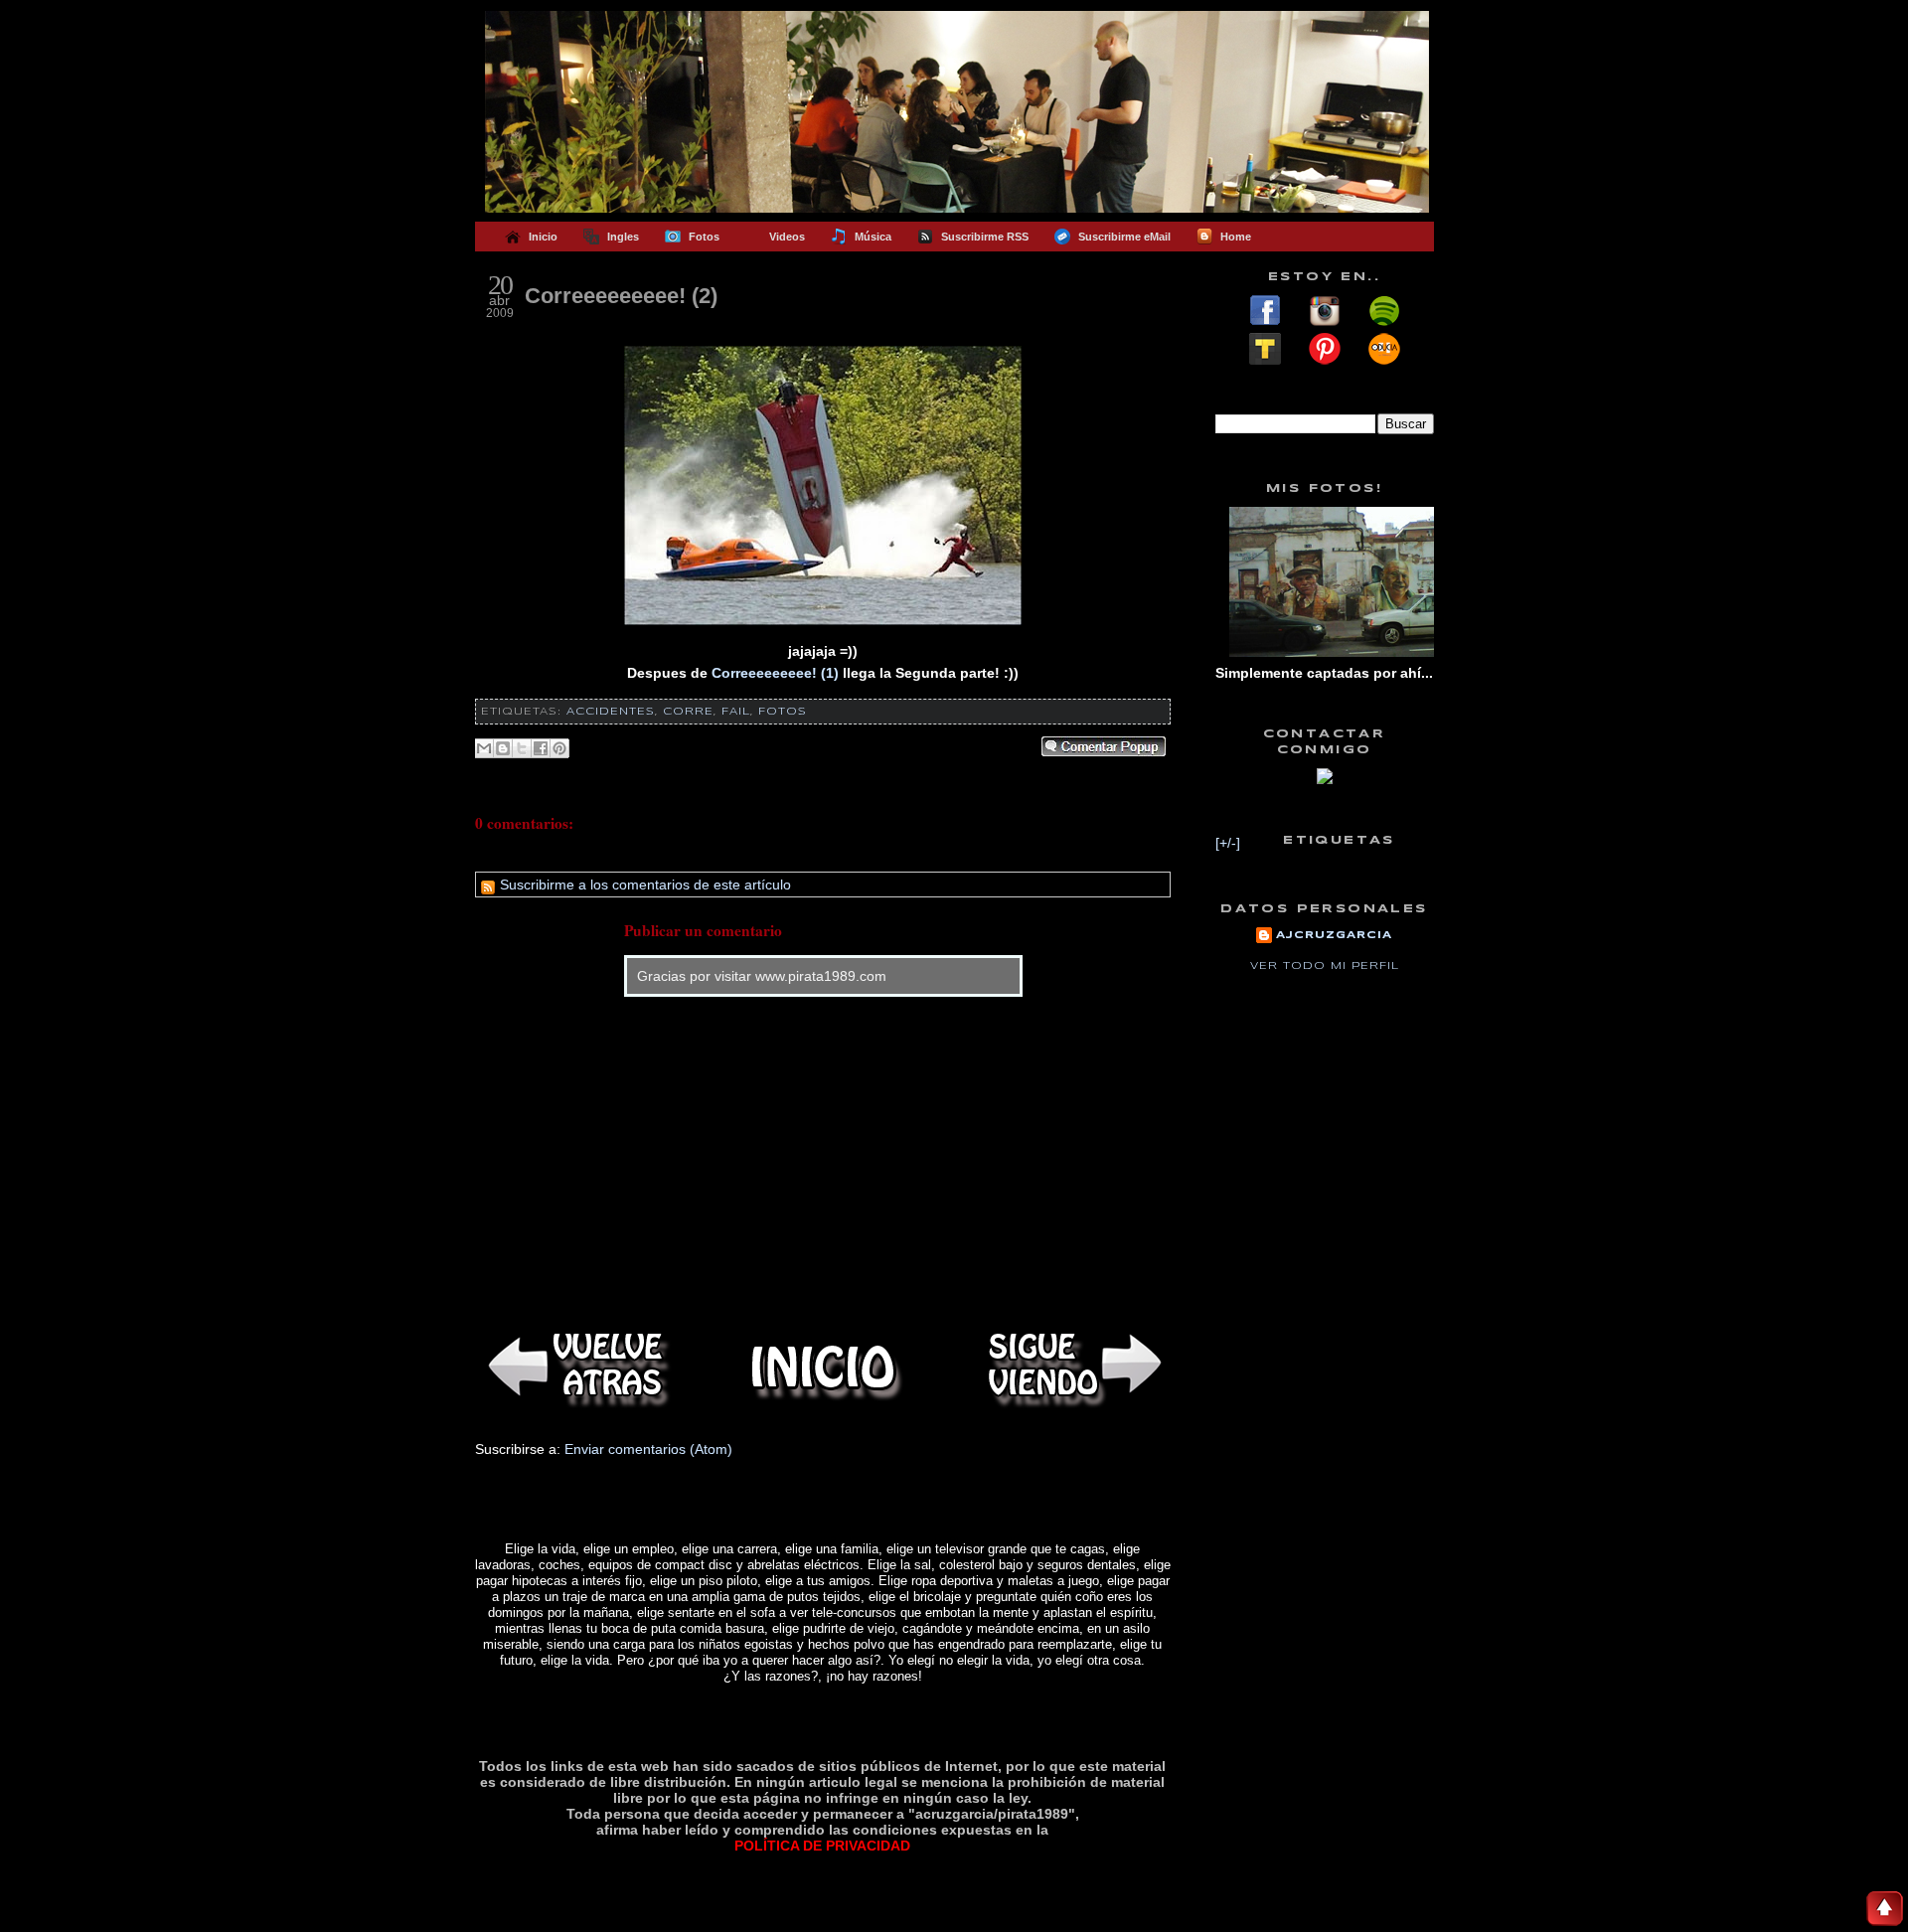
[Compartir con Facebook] (541, 748)
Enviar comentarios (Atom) (648, 1449)
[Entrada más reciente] (574, 1367)
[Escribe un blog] (503, 748)
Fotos (783, 712)
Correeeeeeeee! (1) (775, 673)
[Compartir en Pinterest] (559, 748)
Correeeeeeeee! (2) (621, 296)
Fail (736, 712)
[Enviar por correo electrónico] (484, 748)
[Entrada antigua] (1071, 1367)
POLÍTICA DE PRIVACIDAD (822, 1846)
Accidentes (611, 712)
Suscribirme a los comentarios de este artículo (643, 885)
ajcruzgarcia (1334, 935)
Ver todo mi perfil (1325, 966)
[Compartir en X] (522, 748)
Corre (688, 712)
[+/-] (1228, 843)
